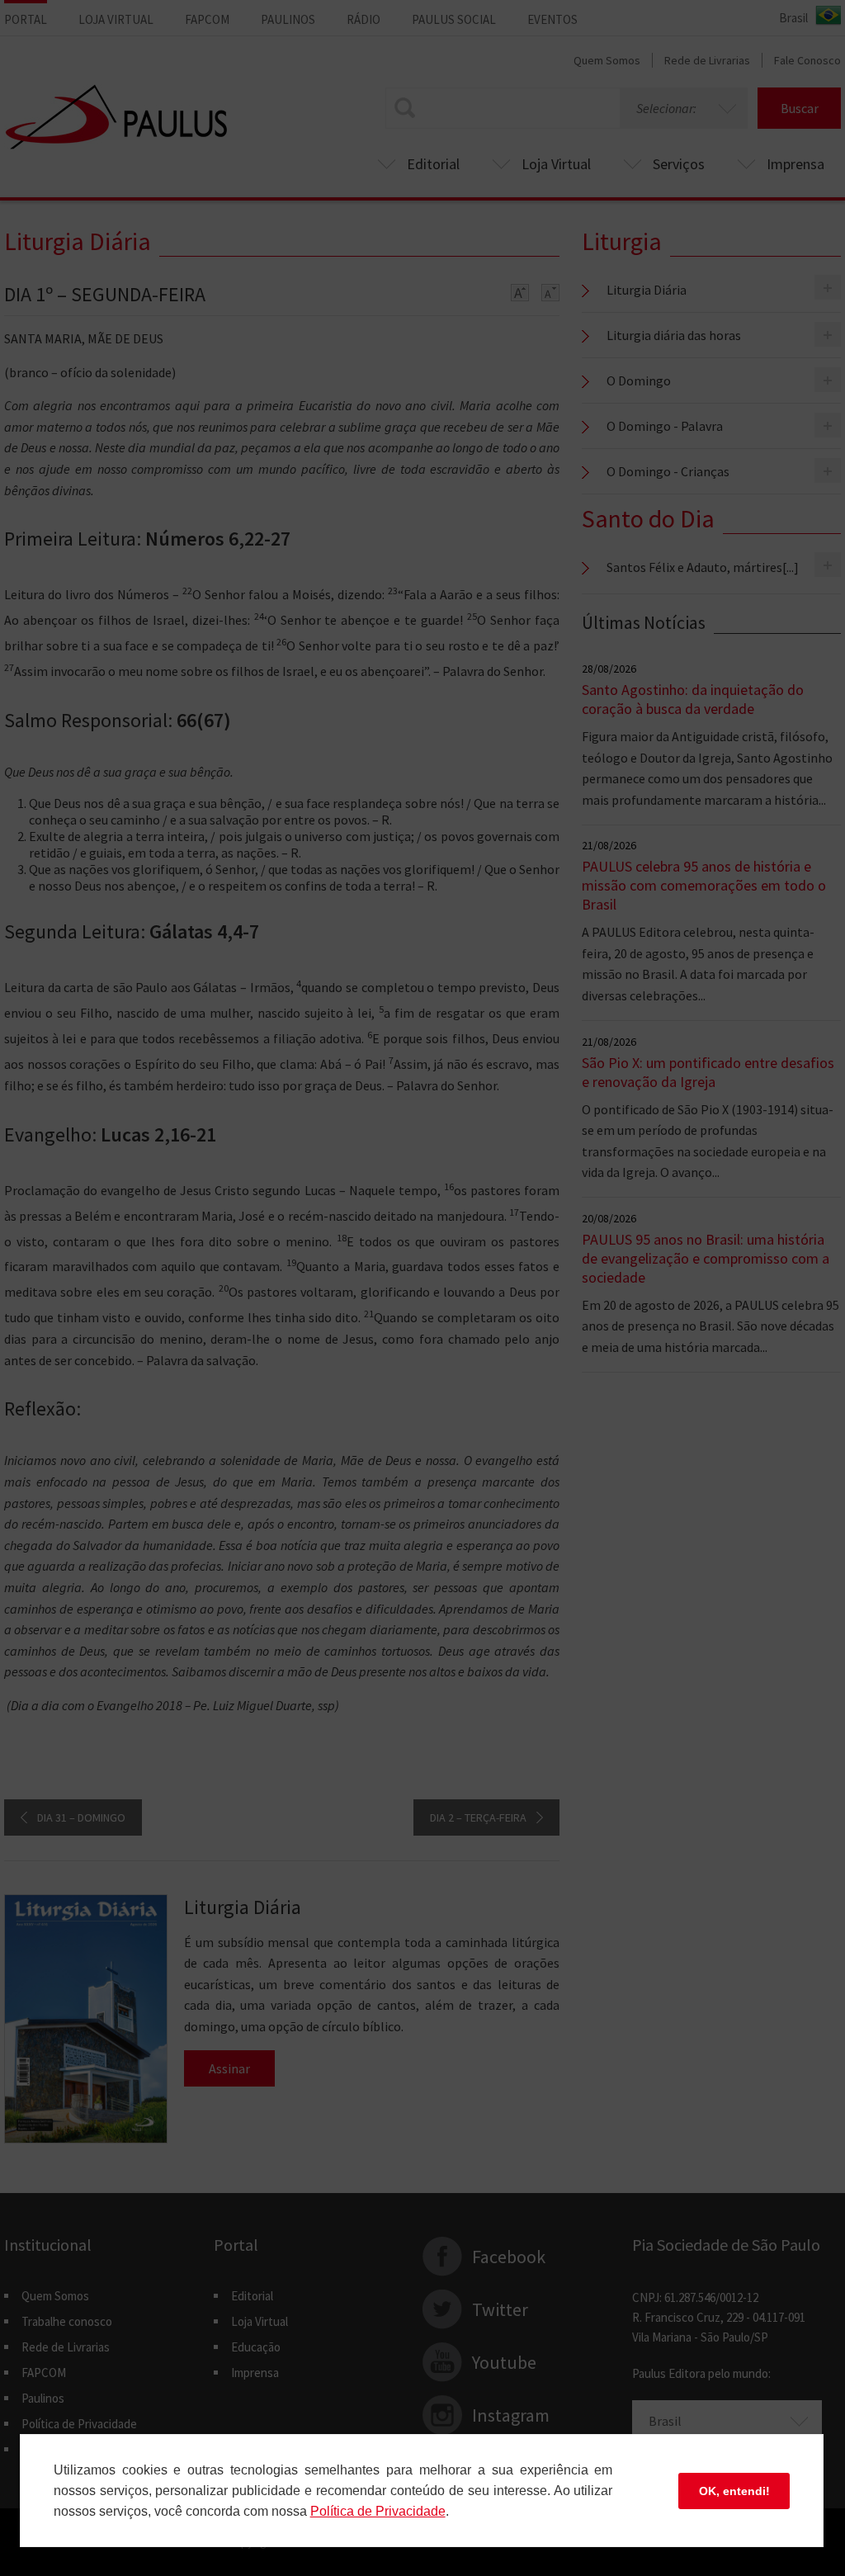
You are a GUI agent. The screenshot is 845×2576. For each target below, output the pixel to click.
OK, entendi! (734, 2491)
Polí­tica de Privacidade (378, 2511)
